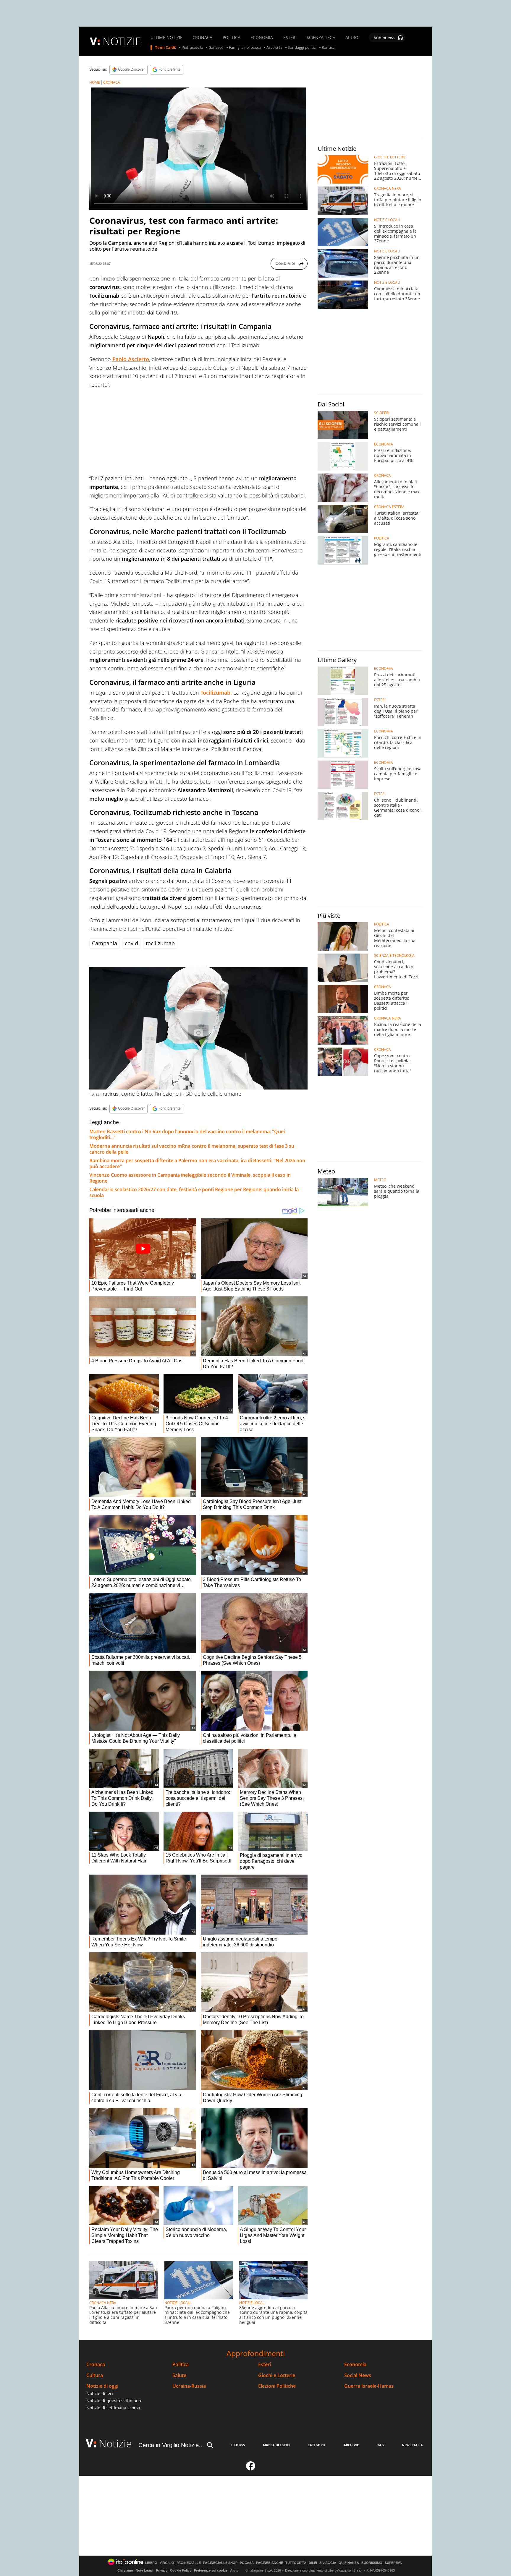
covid (131, 943)
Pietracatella (192, 48)
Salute (179, 2375)
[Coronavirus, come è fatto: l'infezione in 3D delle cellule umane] (198, 1028)
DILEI (313, 2563)
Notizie (115, 2443)
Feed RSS (238, 2445)
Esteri (265, 2365)
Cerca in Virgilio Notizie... (171, 2445)
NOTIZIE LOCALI (177, 2303)
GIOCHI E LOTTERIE (390, 157)
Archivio (352, 2445)
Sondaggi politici (302, 48)
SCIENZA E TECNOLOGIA (394, 956)
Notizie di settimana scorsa (113, 2408)
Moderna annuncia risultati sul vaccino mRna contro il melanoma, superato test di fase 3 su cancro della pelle (192, 1149)
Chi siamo (125, 2570)
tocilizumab (160, 943)
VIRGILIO (167, 2563)
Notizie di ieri (100, 2393)
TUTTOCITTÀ (296, 2563)
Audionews (384, 38)
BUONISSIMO (372, 2563)
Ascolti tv (274, 48)
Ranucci (329, 48)
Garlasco (216, 48)
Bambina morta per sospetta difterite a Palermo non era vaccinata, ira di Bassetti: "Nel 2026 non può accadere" (197, 1163)
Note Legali (145, 2570)
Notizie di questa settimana (114, 2401)
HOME (95, 82)
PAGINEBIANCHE (270, 2563)
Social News (358, 2375)
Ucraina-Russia (189, 2386)
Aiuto (234, 2570)
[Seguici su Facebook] (251, 2468)
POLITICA (232, 38)
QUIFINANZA (349, 2563)
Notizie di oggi (102, 2386)
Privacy (162, 2570)
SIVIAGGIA (328, 2563)
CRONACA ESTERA (389, 507)
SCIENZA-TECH (321, 38)
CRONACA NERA (103, 2303)
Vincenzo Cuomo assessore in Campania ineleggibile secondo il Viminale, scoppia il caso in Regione (190, 1178)
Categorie (317, 2445)
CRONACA (202, 38)
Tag (381, 2445)
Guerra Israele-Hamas (369, 2386)
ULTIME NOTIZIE (166, 38)
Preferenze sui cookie (211, 2570)
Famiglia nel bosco (245, 48)
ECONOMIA (262, 38)
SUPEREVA (393, 2563)
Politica (181, 2365)
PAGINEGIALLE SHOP (220, 2563)
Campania (105, 943)
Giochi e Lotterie (277, 2375)
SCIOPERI (382, 413)
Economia (355, 2365)
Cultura (95, 2375)
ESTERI (290, 38)
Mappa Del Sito (276, 2445)
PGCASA (247, 2563)
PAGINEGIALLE (189, 2563)
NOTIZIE (122, 41)
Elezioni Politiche (277, 2386)
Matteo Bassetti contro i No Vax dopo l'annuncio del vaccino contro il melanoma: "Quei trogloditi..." (187, 1134)
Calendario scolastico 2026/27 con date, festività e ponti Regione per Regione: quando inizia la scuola (194, 1192)
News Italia (412, 2445)
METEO (380, 1180)
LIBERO (151, 2563)
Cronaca (96, 2365)
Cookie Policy (181, 2570)
